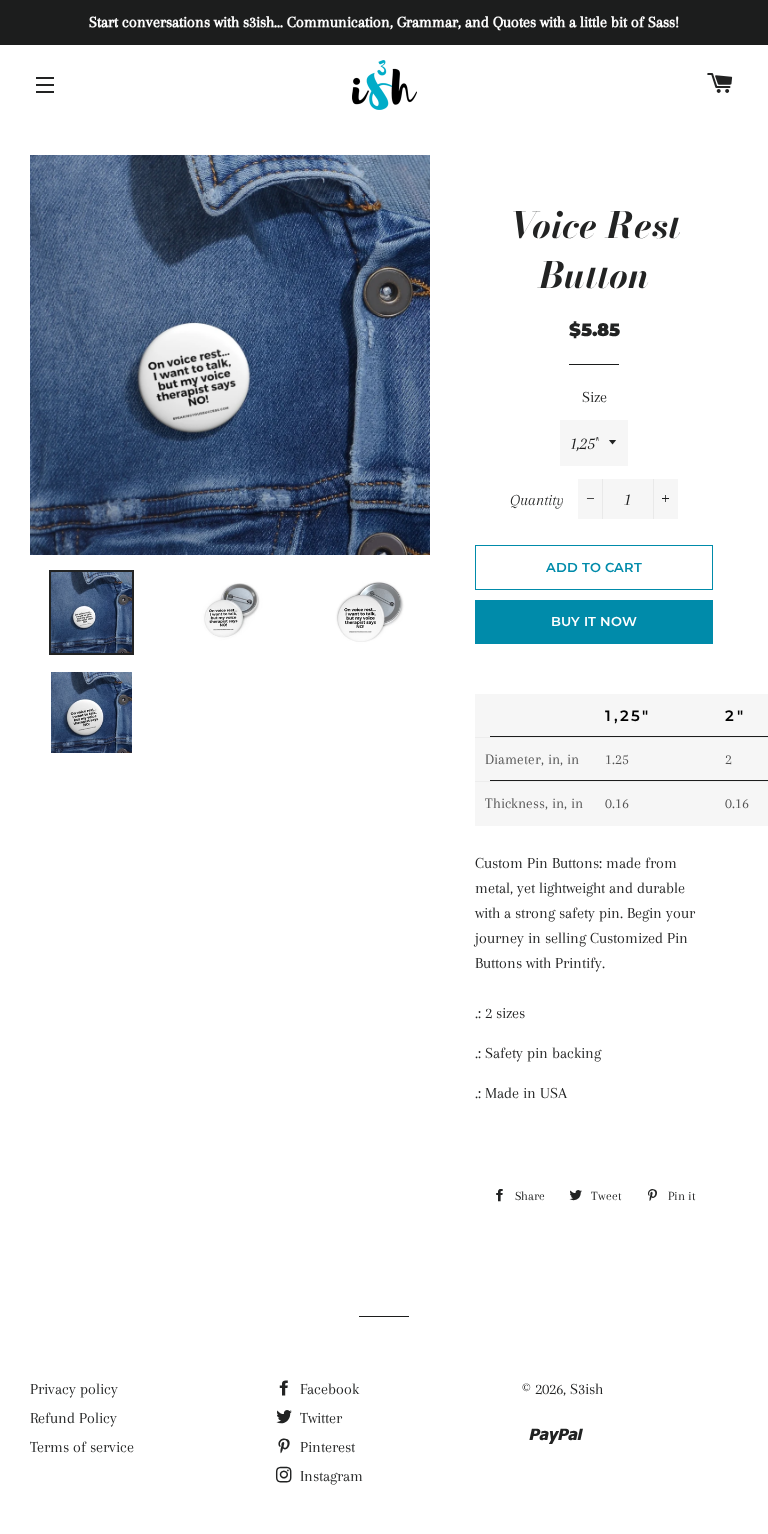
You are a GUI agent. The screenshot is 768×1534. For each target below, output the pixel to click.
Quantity (537, 500)
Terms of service (82, 1447)
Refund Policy (73, 1418)
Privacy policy (74, 1389)
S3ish (586, 1389)
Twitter (319, 1418)
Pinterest (325, 1447)
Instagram (329, 1476)
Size (594, 397)
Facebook (327, 1389)
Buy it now (594, 621)
